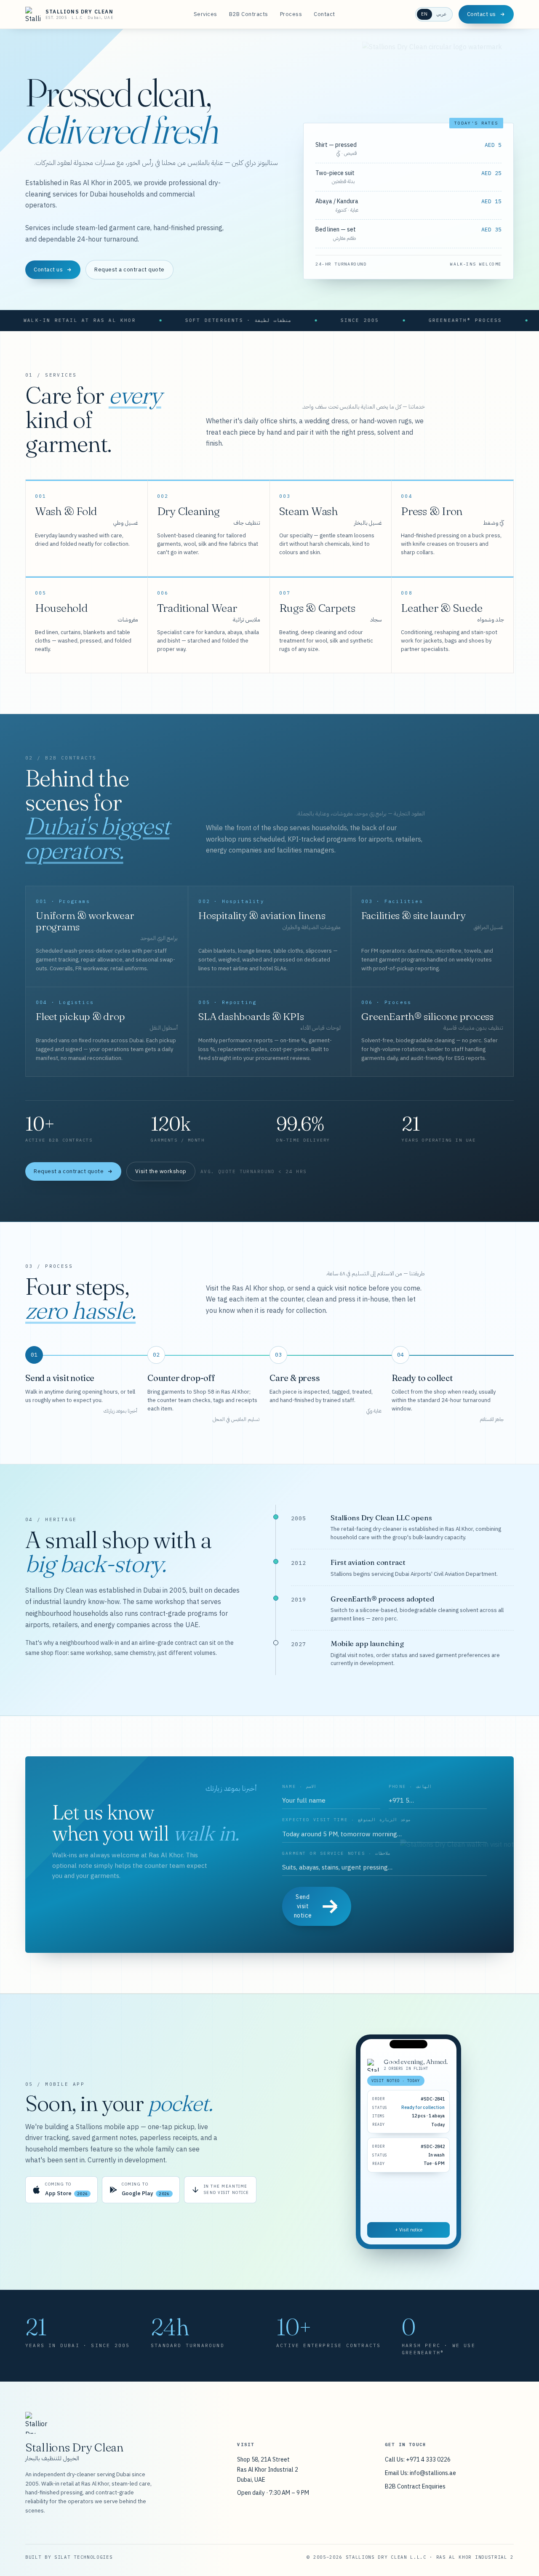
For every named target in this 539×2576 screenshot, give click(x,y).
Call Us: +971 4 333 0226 (418, 2459)
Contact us (482, 14)
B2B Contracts (249, 14)
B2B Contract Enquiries (415, 2486)
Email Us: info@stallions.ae (420, 2473)
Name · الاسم (299, 1786)
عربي (442, 14)
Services (205, 14)
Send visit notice (303, 1906)
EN (424, 14)
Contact (324, 14)
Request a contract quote (129, 270)
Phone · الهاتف (410, 1786)
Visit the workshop (161, 1171)
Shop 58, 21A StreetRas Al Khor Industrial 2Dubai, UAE (268, 2470)
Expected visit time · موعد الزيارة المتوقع (346, 1820)
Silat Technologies (83, 2557)
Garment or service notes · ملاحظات (336, 1853)
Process (291, 14)
